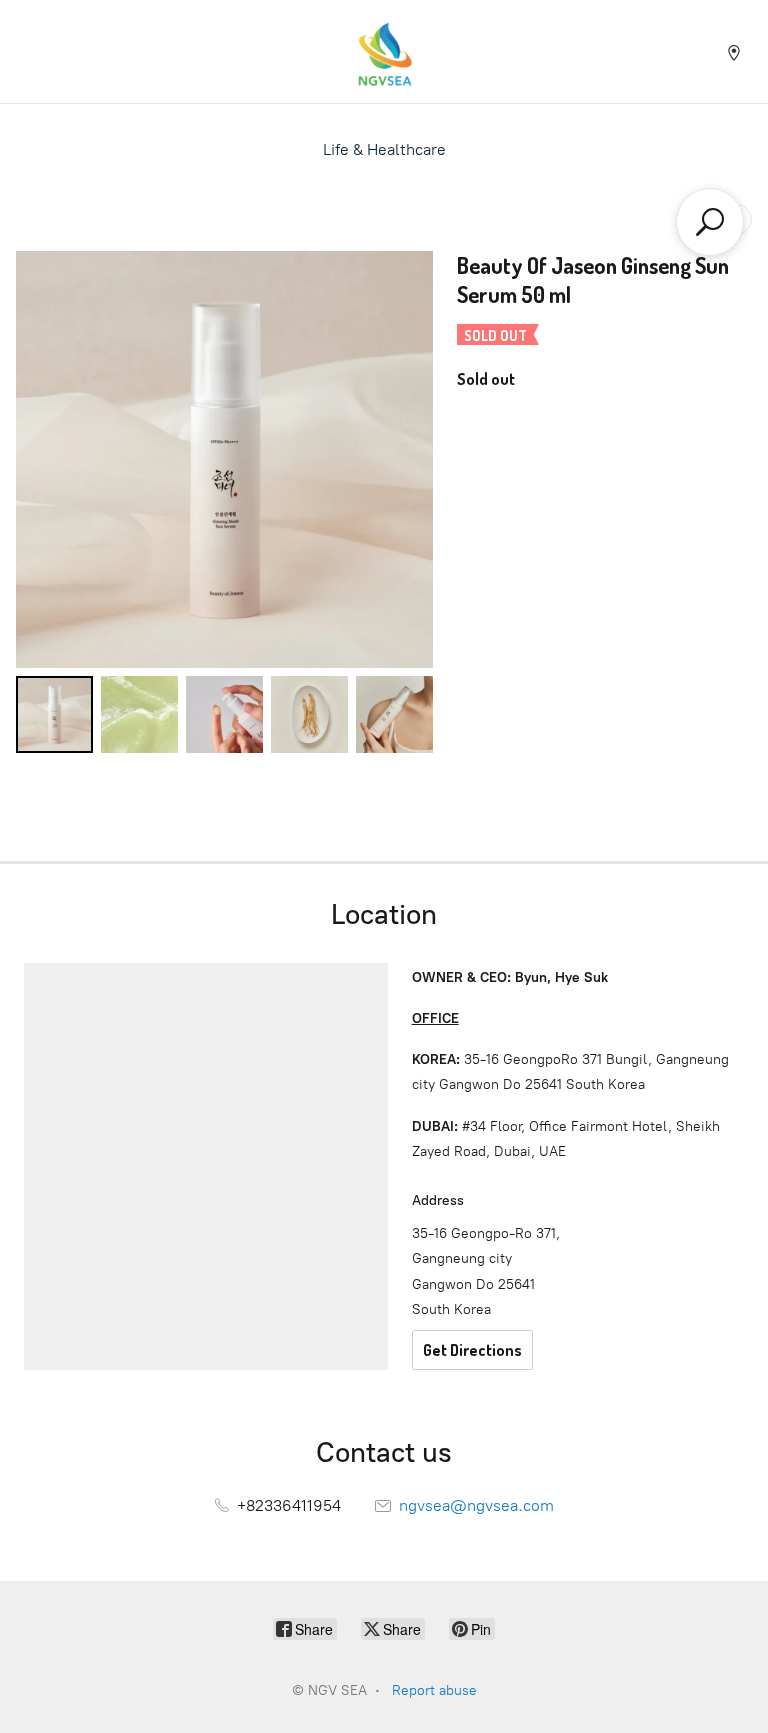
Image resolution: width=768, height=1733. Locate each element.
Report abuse (434, 1690)
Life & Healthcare (384, 149)
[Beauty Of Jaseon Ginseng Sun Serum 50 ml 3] (309, 714)
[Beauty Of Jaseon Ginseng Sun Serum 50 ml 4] (394, 714)
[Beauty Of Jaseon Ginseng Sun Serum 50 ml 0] (54, 714)
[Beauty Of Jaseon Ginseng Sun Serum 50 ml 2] (224, 714)
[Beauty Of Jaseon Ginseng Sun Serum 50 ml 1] (139, 714)
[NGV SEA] (384, 51)
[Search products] (710, 222)
